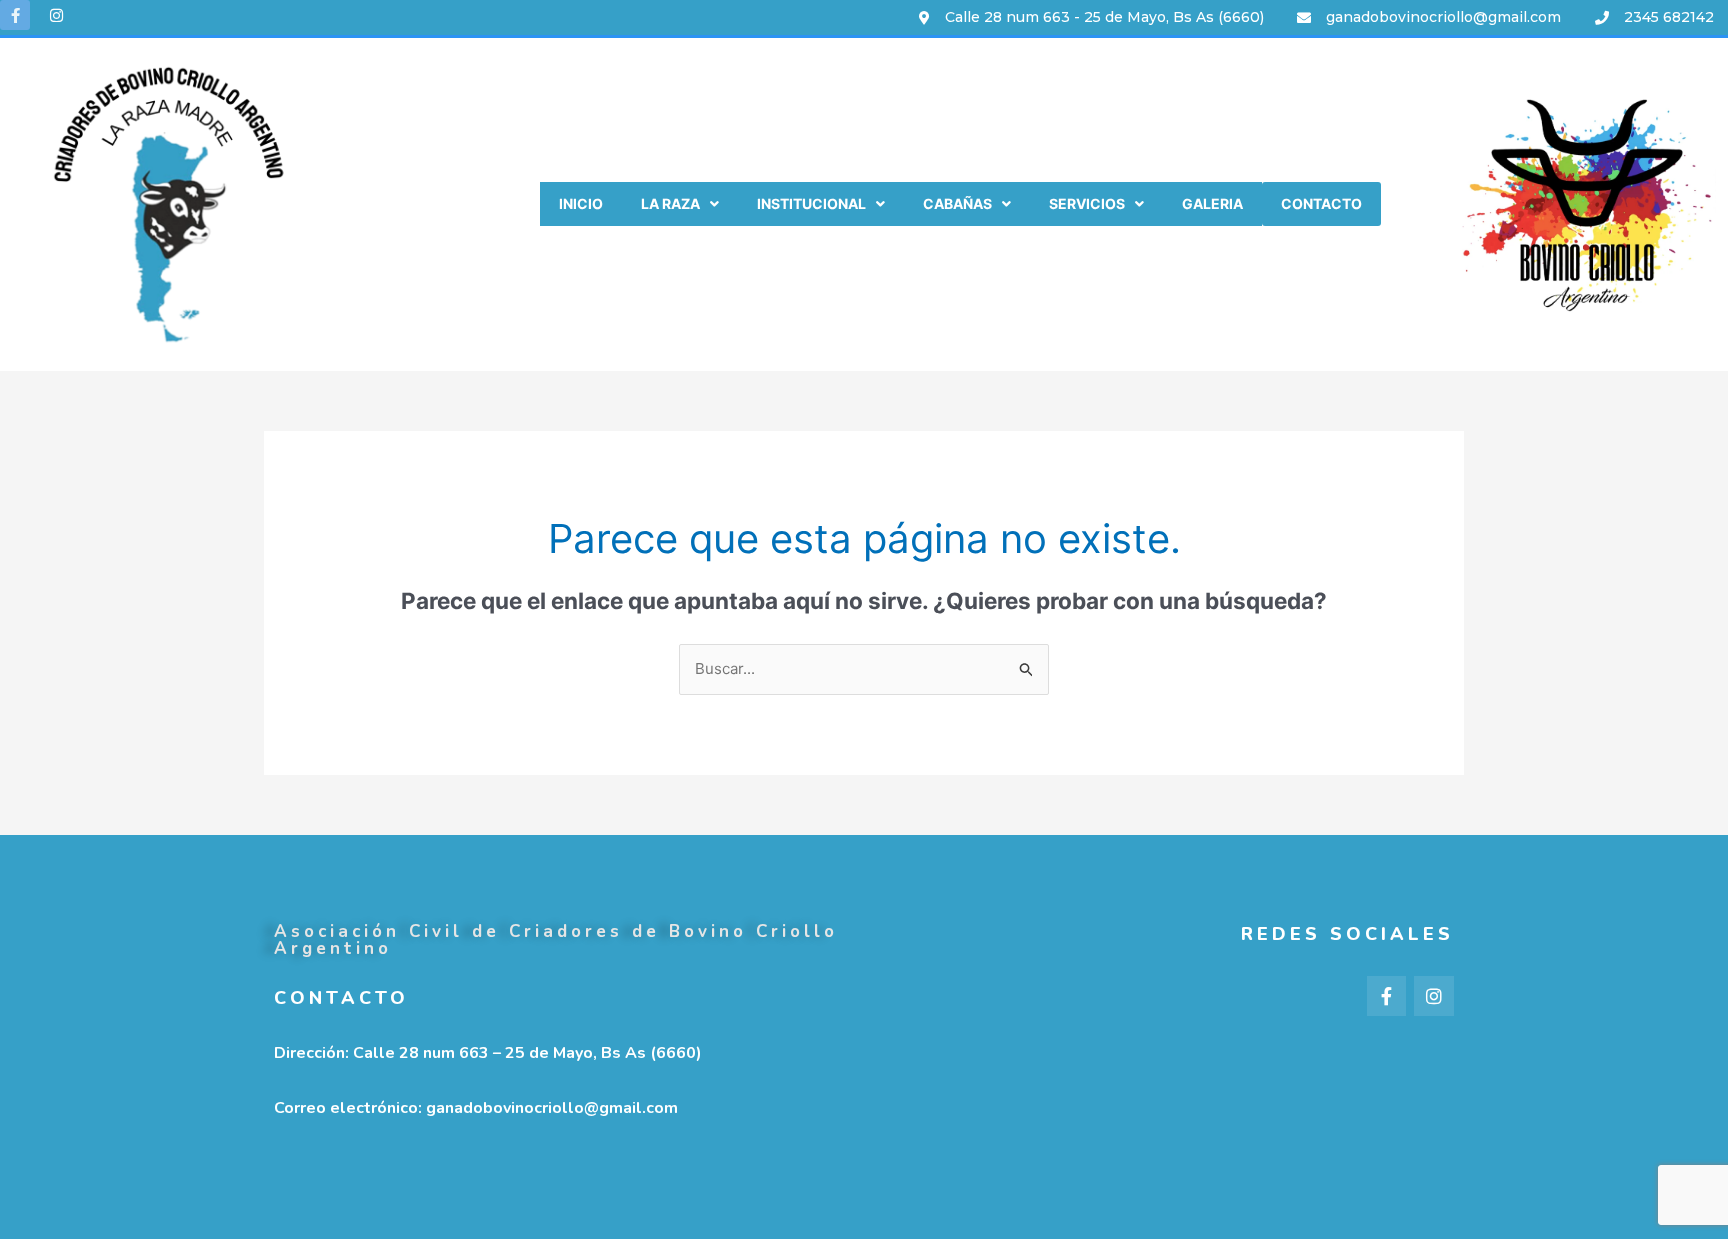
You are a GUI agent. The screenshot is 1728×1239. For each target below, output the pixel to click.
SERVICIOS (1087, 203)
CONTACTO (1321, 203)
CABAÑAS (957, 203)
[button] (680, 204)
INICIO (581, 203)
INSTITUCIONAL (811, 203)
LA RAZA (670, 203)
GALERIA (1212, 203)
